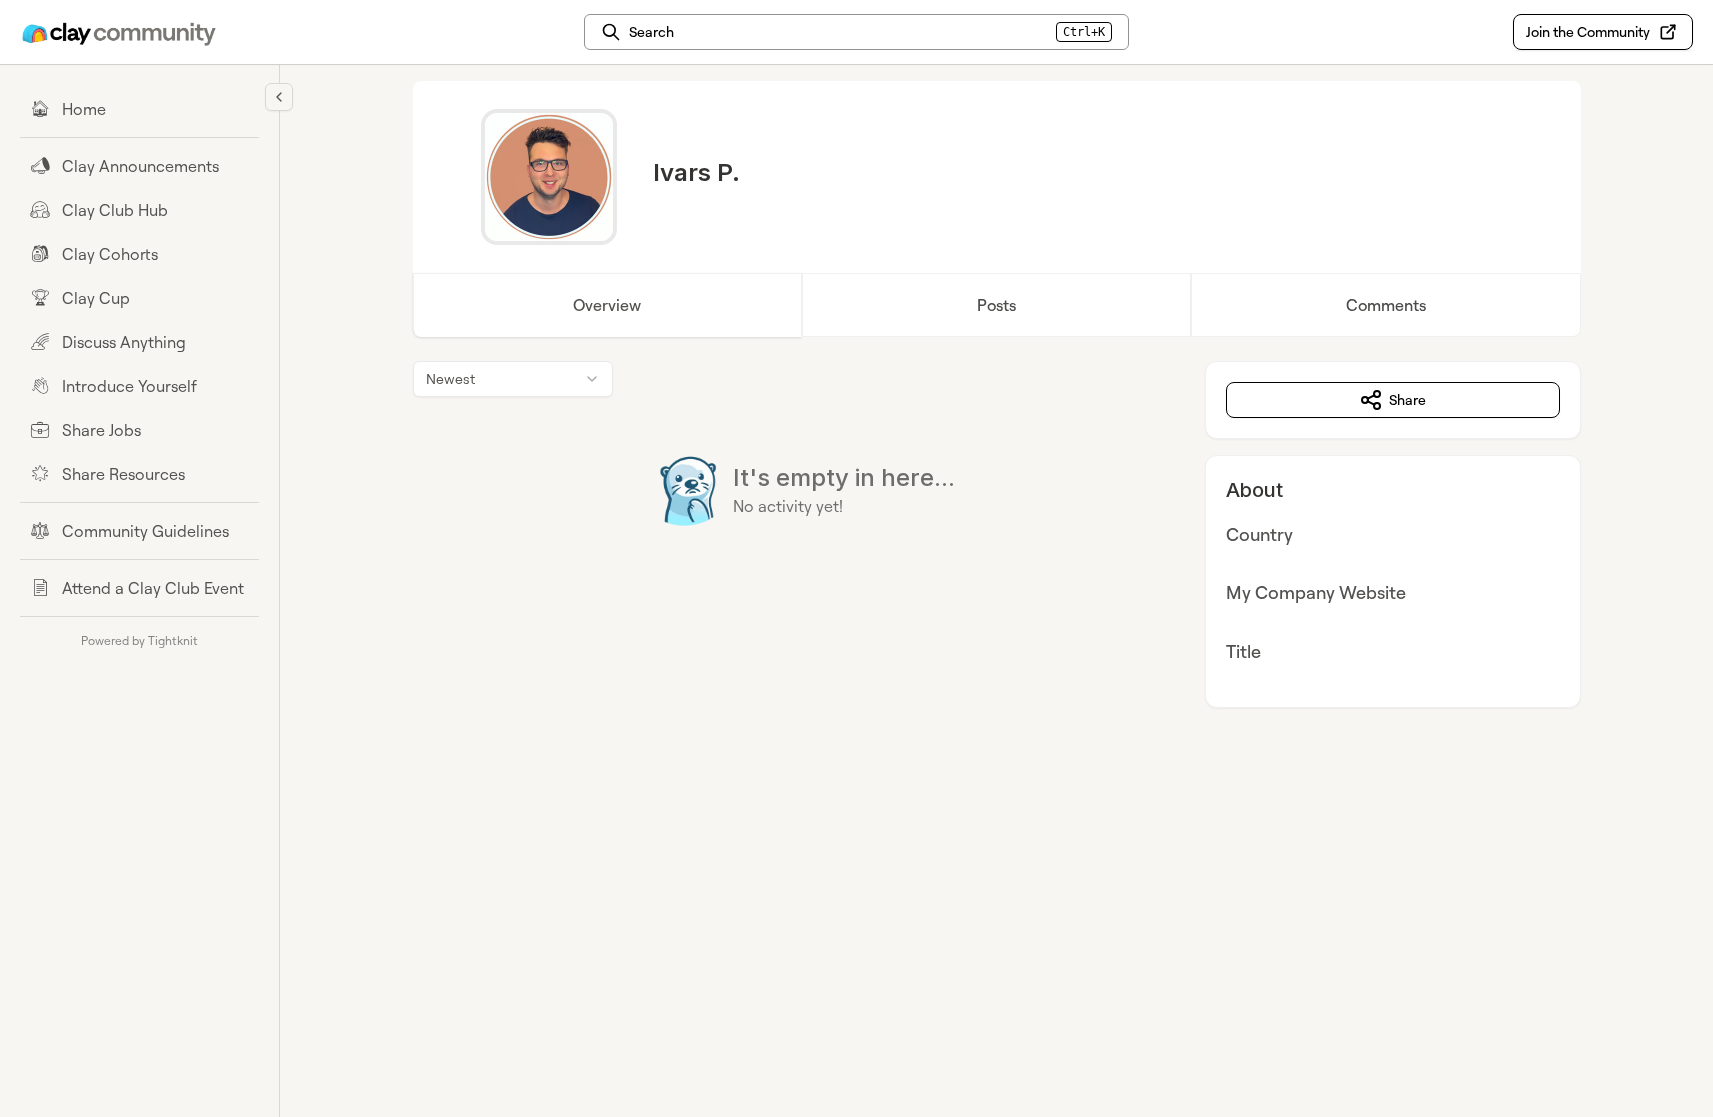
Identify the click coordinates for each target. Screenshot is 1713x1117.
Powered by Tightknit (139, 640)
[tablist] (997, 305)
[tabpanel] (997, 534)
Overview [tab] (607, 305)
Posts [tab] (996, 305)
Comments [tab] (1386, 305)
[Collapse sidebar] (279, 97)
